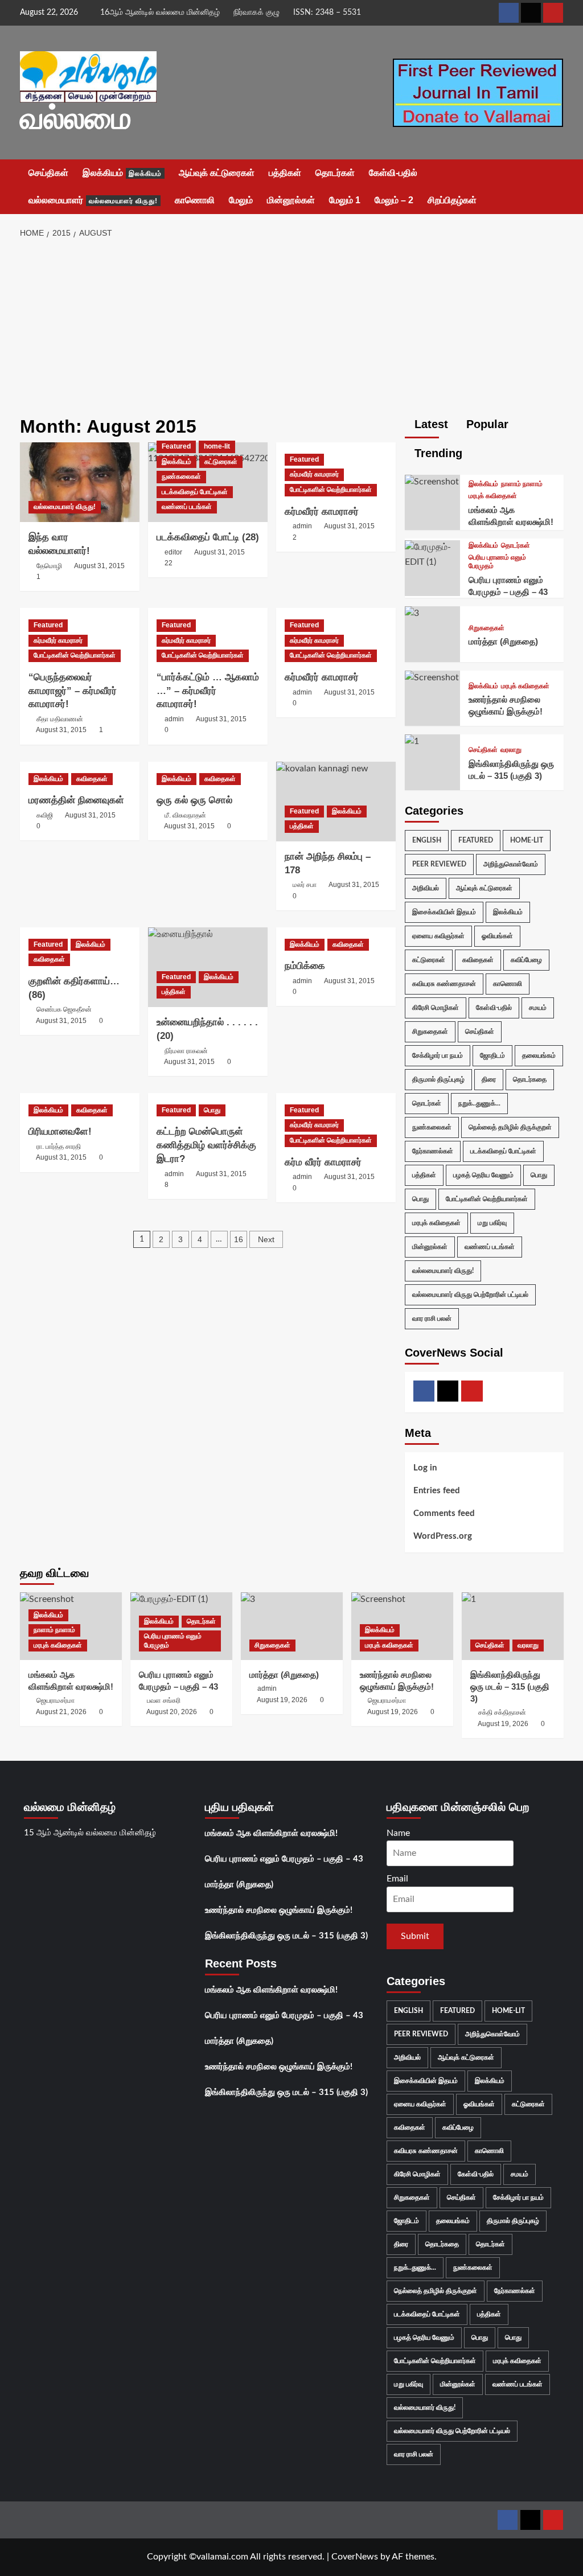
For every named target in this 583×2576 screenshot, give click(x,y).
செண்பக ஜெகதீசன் (64, 1009)
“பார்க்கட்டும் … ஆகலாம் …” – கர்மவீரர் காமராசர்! (208, 691)
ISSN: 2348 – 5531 (327, 13)
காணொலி (195, 200)
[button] (557, 187)
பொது (212, 1110)
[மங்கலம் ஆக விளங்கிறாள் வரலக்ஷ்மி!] (432, 482)
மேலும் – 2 (394, 200)
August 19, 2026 (282, 1700)
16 (239, 1239)
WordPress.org (443, 1536)
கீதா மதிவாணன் (60, 719)
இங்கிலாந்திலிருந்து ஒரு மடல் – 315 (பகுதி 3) (510, 1686)
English (427, 840)
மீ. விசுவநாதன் (185, 815)
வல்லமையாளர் (93, 200)
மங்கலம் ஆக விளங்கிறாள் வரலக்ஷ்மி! (271, 1833)
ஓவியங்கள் (497, 936)
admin (302, 526)
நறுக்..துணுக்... (479, 1103)
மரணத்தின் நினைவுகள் (76, 800)
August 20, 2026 (172, 1712)
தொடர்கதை (530, 1079)
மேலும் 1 (345, 200)
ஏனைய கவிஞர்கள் (438, 936)
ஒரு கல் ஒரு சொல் (194, 800)
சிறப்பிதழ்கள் (452, 200)
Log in (425, 1468)
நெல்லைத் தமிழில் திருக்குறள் (510, 1127)
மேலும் (241, 200)
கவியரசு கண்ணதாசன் (444, 984)
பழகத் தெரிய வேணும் (483, 1175)
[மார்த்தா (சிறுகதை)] (412, 613)
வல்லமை (76, 118)
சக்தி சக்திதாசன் (502, 1712)
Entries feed (437, 1491)
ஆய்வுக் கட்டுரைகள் (217, 173)
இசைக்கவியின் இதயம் (444, 912)
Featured (176, 446)
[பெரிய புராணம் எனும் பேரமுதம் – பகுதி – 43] (433, 554)
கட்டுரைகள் (221, 462)
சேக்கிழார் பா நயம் (438, 1055)
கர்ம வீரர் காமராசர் (323, 1162)
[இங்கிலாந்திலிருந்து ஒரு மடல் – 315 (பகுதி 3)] (412, 741)
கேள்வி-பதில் (393, 173)
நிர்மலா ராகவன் (186, 1051)
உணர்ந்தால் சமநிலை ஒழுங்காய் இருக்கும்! (279, 1910)
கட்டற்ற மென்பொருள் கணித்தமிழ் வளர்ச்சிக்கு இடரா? (206, 1145)
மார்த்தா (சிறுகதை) (503, 641)
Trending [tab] (437, 453)
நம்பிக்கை (305, 966)
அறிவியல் (426, 888)
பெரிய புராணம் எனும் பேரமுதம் (497, 562)
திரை (489, 1079)
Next (266, 1239)
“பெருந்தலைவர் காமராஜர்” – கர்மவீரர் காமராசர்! (73, 691)
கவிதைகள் (92, 779)
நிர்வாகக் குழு (256, 13)
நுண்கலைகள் (181, 476)
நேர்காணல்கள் (433, 1151)
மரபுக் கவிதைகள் (493, 496)
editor (173, 552)
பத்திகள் (285, 173)
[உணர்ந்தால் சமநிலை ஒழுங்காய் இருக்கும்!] (432, 677)
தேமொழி (49, 566)
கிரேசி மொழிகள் (436, 1008)
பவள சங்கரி (164, 1700)
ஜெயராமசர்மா (56, 1700)
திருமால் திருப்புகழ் (438, 1079)
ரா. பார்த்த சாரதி (59, 1147)
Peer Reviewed (439, 864)
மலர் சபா (305, 885)
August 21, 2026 (61, 1712)
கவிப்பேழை (526, 960)
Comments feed (444, 1513)
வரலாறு (511, 750)
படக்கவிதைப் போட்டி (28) (208, 537)
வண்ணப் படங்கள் (187, 507)
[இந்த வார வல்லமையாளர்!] (80, 482)
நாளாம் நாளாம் (522, 484)
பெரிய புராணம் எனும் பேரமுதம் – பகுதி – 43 (284, 1859)
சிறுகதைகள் (486, 628)
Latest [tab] (430, 424)
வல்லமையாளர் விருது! (65, 507)
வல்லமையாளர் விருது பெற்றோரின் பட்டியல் (470, 1295)
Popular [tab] (486, 424)
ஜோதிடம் (492, 1055)
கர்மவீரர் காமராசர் (314, 474)
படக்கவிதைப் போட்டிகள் (195, 492)
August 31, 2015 (99, 566)
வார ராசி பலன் (432, 1318)
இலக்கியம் (122, 173)
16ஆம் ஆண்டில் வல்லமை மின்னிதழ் (160, 13)
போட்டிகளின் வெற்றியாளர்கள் (331, 490)
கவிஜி (45, 815)
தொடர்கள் (335, 173)
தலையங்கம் (539, 1055)
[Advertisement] (291, 331)
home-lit (217, 446)
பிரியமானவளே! (60, 1131)
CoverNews (355, 2557)
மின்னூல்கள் (291, 200)
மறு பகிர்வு (492, 1223)
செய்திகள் (48, 173)
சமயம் (538, 1008)
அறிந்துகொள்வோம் (511, 864)
